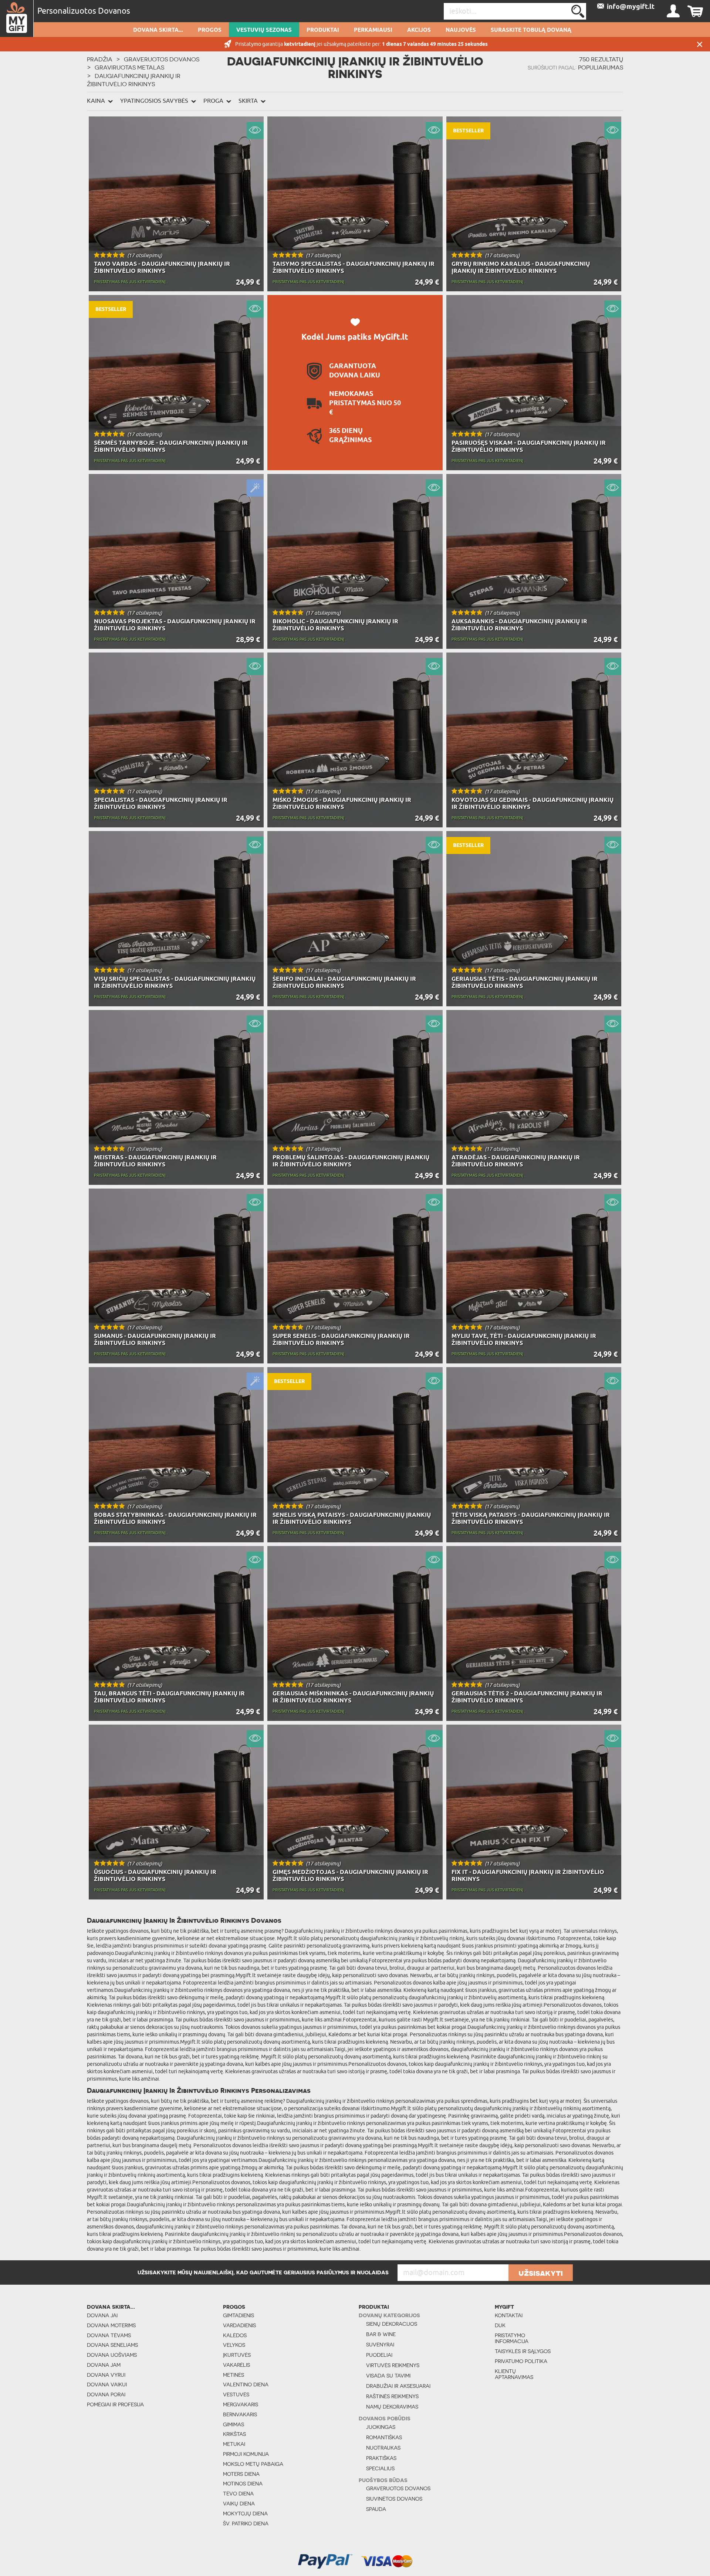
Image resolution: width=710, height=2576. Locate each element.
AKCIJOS (419, 30)
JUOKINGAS (381, 2427)
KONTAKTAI (509, 2315)
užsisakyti (541, 2273)
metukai (234, 2444)
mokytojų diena (245, 2514)
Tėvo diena (238, 2494)
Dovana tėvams (109, 2335)
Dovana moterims (111, 2325)
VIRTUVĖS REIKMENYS (393, 2365)
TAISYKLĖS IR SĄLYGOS (523, 2351)
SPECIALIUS (380, 2468)
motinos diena (243, 2484)
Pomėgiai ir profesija (115, 2404)
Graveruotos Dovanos (162, 59)
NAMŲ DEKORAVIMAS (392, 2407)
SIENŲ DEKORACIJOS (392, 2324)
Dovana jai (102, 2315)
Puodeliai (379, 2355)
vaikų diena (239, 2504)
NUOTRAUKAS (383, 2448)
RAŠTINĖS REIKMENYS (392, 2396)
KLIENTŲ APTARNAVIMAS (514, 2374)
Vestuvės (236, 2394)
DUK (500, 2325)
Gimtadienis (239, 2315)
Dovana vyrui (106, 2375)
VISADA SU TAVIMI (388, 2376)
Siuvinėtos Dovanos (394, 2499)
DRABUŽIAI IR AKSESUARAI (398, 2386)
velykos (234, 2345)
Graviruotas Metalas (129, 67)
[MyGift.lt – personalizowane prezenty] (17, 18)
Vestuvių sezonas (264, 30)
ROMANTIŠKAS (384, 2437)
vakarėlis (236, 2365)
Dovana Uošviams (112, 2355)
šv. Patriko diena (246, 2524)
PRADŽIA (100, 59)
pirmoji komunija (246, 2454)
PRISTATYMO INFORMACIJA (512, 2338)
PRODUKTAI (323, 30)
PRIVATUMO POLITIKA (521, 2361)
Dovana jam (104, 2365)
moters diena (241, 2474)
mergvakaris (241, 2404)
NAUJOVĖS (461, 30)
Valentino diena (246, 2385)
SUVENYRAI (380, 2345)
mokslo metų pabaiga (253, 2464)
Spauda (376, 2509)
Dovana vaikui (107, 2385)
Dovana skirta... (158, 30)
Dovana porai (106, 2394)
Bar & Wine (381, 2334)
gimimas (234, 2424)
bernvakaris (240, 2414)
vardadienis (239, 2325)
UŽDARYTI (700, 44)
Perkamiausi (373, 30)
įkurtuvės (237, 2355)
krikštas (234, 2434)
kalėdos (235, 2335)
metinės (234, 2375)
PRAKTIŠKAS (381, 2458)
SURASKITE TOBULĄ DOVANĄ (531, 30)
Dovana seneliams (112, 2345)
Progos (210, 30)
